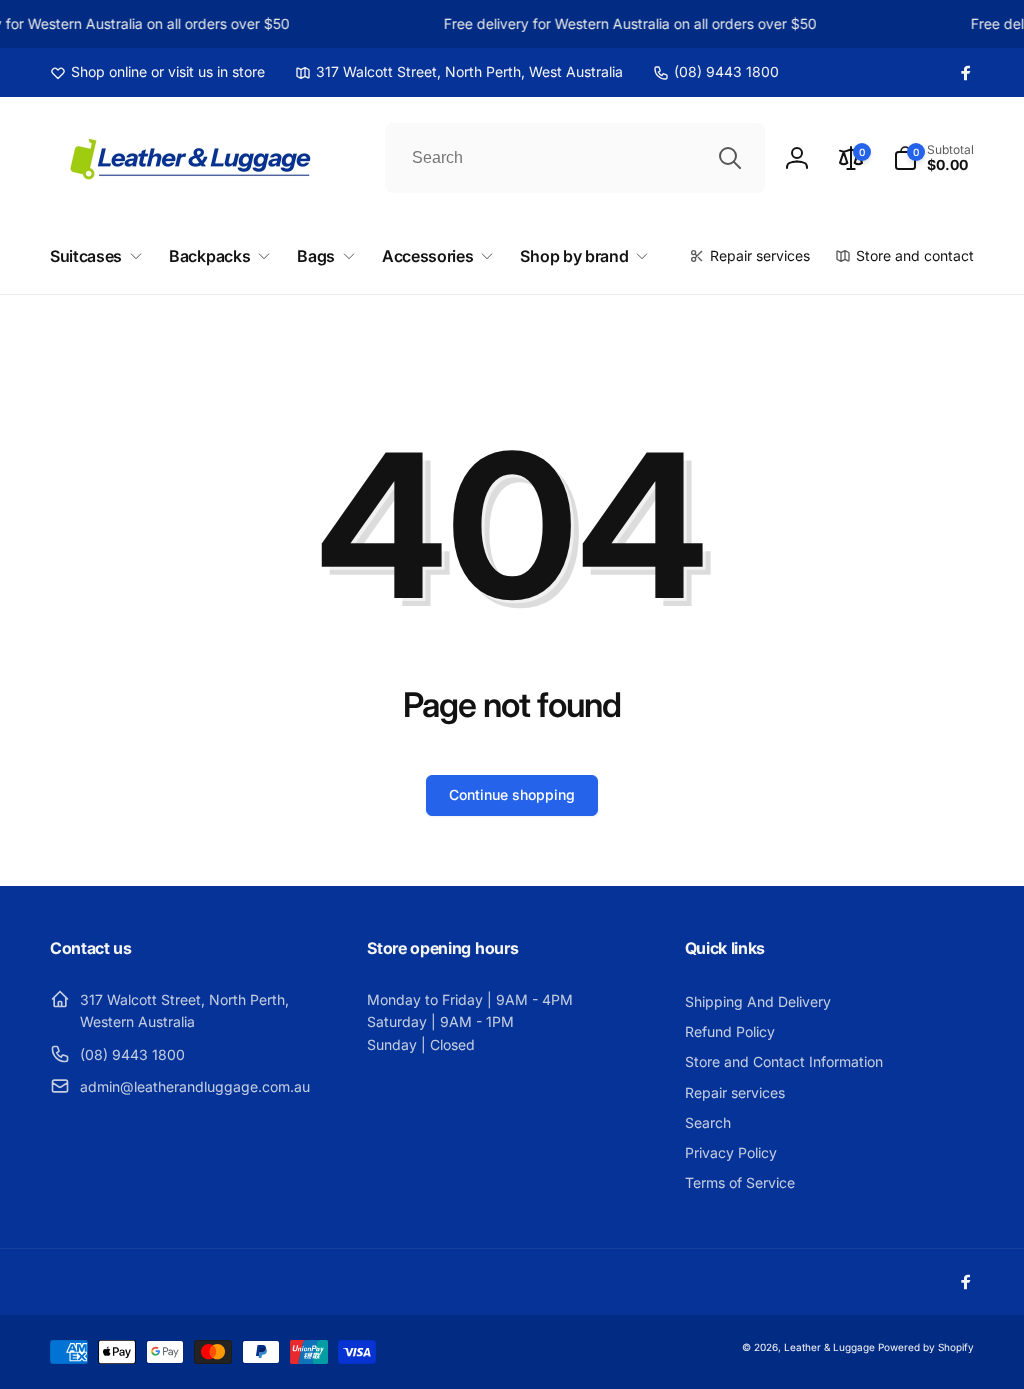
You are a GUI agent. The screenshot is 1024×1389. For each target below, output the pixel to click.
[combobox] (575, 158)
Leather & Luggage (829, 1347)
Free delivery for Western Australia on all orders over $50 (627, 23)
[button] (933, 158)
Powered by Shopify (926, 1347)
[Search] (730, 158)
